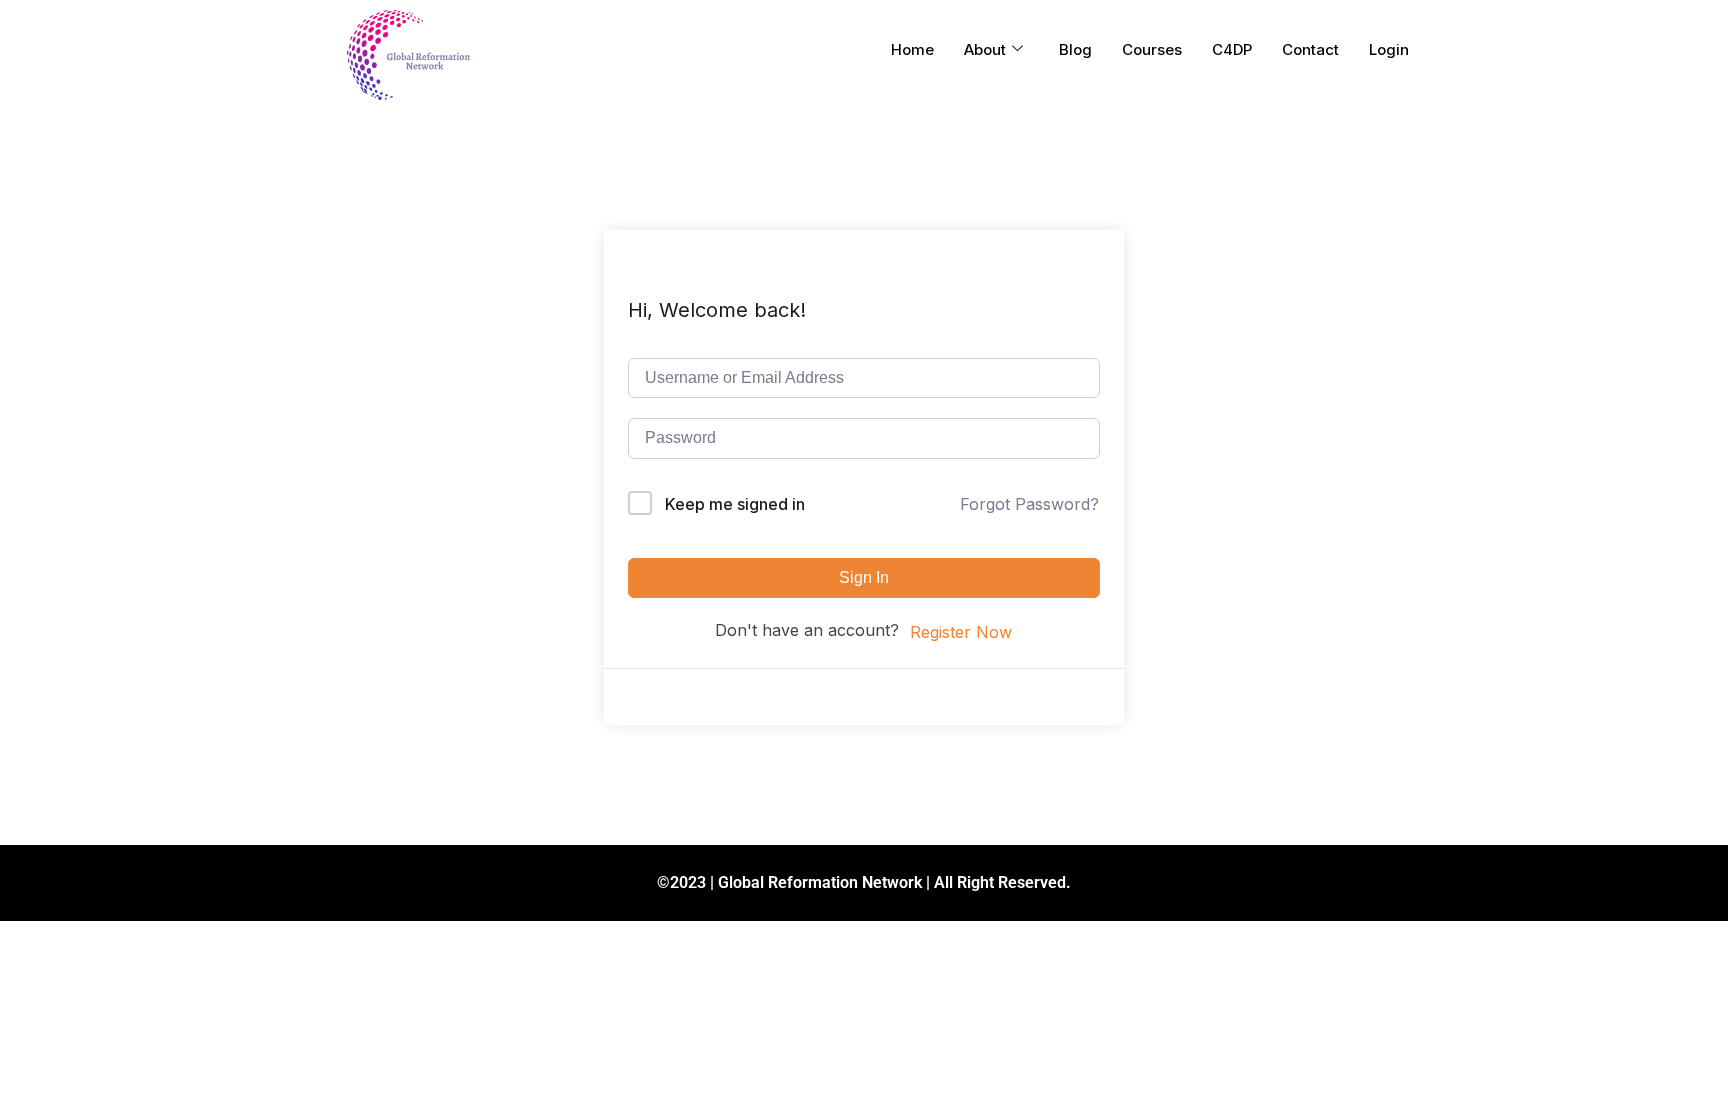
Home (912, 49)
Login (1389, 49)
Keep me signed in (735, 504)
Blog (1075, 49)
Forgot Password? (1029, 504)
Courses (1152, 49)
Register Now (961, 632)
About (985, 49)
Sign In (864, 577)
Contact (1310, 49)
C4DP (1232, 49)
